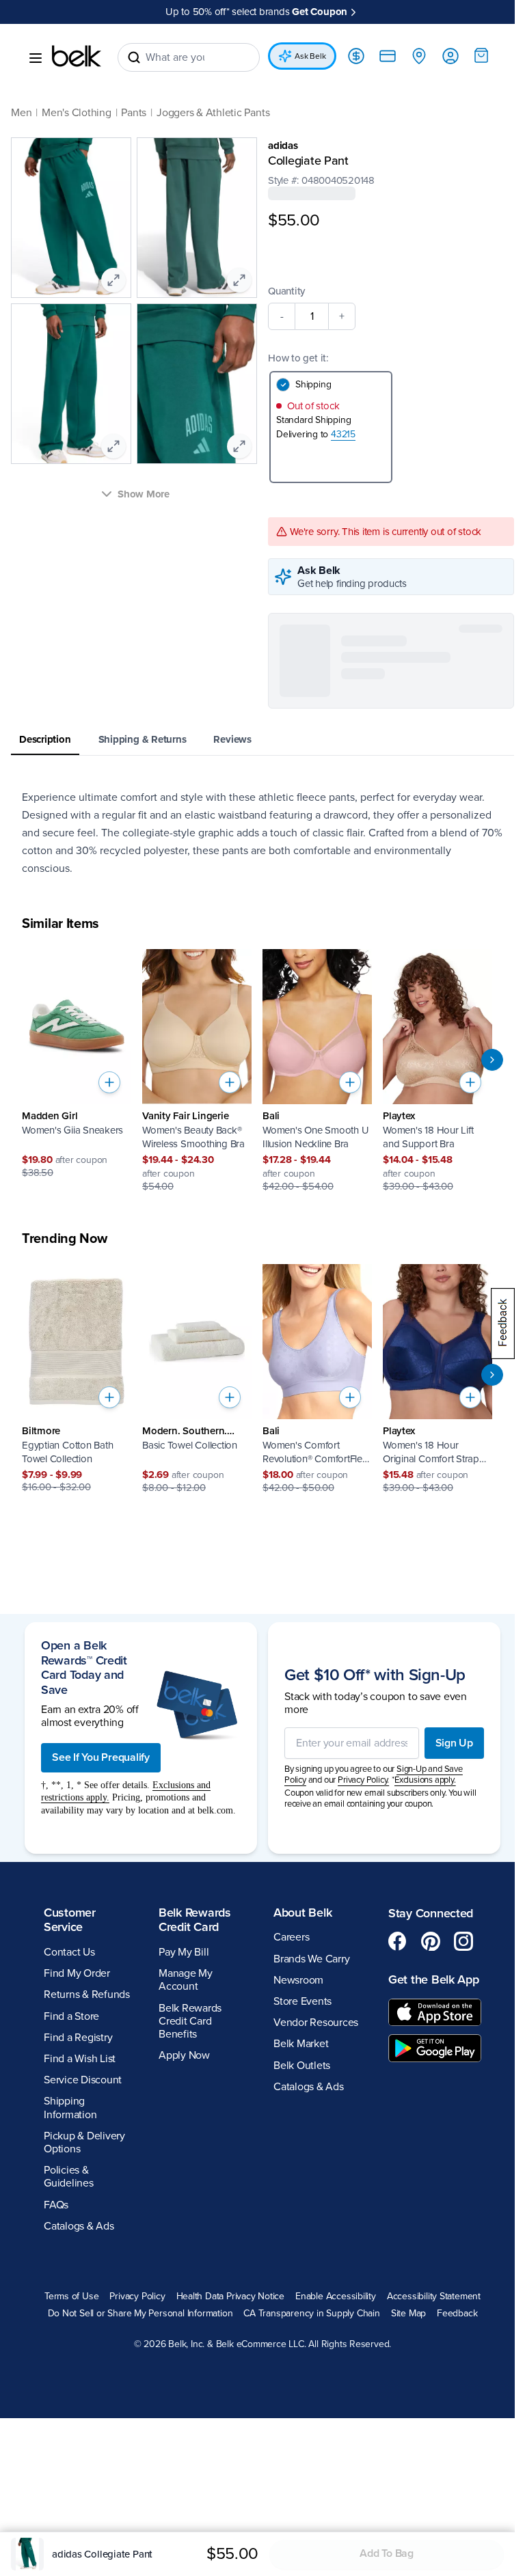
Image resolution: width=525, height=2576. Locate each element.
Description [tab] (45, 750)
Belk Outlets (297, 2417)
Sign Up (444, 2088)
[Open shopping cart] (471, 55)
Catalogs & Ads (304, 2438)
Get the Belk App (414, 2339)
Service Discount (83, 2432)
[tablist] (257, 751)
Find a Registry (78, 2389)
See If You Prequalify (101, 2096)
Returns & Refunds (87, 2346)
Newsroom (294, 2331)
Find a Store (71, 2368)
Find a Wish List (80, 2411)
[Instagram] (456, 2293)
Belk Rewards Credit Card (192, 2271)
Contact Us (69, 2304)
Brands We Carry (307, 2310)
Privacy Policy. (359, 2125)
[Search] (134, 57)
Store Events (298, 2353)
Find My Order (77, 2325)
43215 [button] (338, 434)
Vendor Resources (311, 2374)
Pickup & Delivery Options (84, 2494)
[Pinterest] (423, 2293)
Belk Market (296, 2396)
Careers (286, 2289)
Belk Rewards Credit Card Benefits (187, 2372)
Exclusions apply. (420, 2125)
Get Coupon (315, 12)
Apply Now (181, 2407)
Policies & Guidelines (69, 2529)
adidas (278, 146)
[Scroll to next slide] (482, 1070)
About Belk (298, 2264)
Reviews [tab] (232, 750)
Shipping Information (70, 2459)
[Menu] (36, 58)
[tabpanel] (257, 843)
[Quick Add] (109, 1093)
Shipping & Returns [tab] (143, 750)
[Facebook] (390, 2293)
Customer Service (70, 2271)
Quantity (282, 291)
